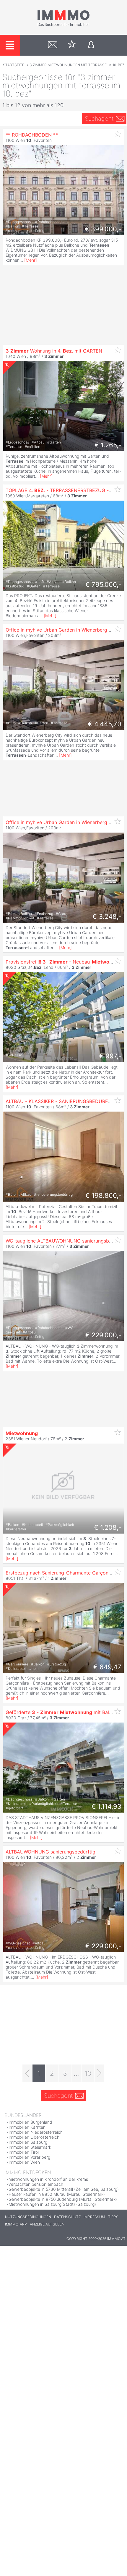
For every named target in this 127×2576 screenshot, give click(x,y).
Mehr (31, 260)
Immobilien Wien (24, 2162)
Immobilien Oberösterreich (34, 2137)
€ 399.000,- (103, 229)
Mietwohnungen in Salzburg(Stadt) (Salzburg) (52, 2204)
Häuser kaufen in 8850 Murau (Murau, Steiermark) (57, 2194)
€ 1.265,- (108, 445)
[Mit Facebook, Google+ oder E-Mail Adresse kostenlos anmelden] (91, 45)
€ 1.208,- (108, 1527)
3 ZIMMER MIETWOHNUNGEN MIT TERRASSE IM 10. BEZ (77, 65)
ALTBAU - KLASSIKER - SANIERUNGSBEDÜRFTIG (61, 1101)
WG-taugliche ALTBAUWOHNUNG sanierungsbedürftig (66, 1241)
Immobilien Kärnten (27, 2127)
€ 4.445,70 (105, 724)
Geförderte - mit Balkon (61, 1712)
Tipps (113, 2217)
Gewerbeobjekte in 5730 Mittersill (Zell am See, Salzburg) (64, 2189)
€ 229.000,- (103, 1335)
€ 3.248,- (107, 916)
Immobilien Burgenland (30, 2122)
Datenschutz (67, 2217)
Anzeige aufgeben (47, 2224)
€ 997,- (110, 1056)
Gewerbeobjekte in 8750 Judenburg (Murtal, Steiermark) (63, 2199)
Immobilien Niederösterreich (36, 2132)
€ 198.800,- (103, 1195)
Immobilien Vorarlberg (29, 2157)
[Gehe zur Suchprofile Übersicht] (53, 45)
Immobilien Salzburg (28, 2142)
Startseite (14, 65)
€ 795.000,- (103, 584)
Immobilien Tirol (24, 2152)
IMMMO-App (16, 2224)
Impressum (94, 2217)
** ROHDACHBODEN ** (32, 135)
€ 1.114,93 (106, 1806)
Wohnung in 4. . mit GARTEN (54, 351)
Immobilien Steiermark (30, 2147)
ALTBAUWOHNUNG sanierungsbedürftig (51, 1852)
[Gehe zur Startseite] (63, 26)
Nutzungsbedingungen (28, 2217)
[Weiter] (99, 2073)
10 (88, 2073)
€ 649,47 (107, 1667)
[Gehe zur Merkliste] (72, 45)
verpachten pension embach (36, 2184)
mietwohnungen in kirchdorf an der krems (48, 2179)
